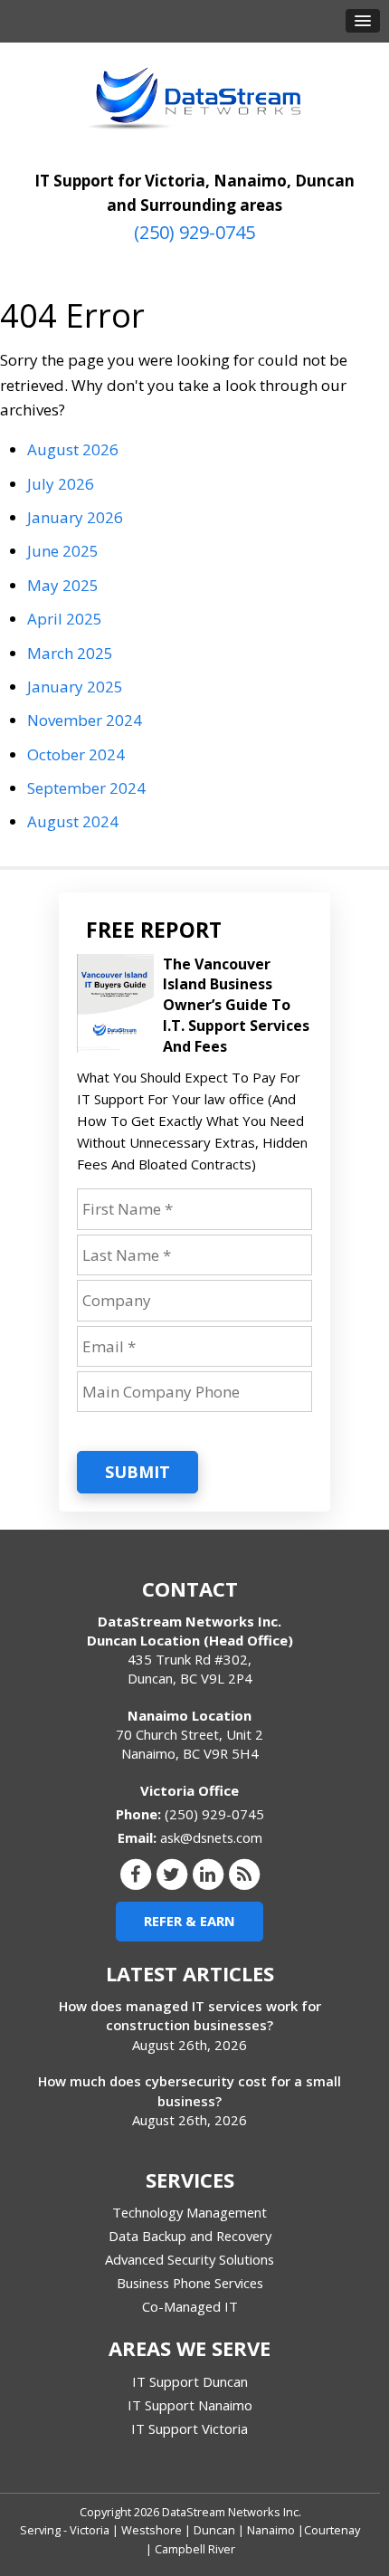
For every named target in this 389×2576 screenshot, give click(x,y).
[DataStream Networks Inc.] (194, 99)
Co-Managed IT (190, 2306)
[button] (363, 21)
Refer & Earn (190, 1921)
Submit (138, 1472)
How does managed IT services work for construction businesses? (190, 2015)
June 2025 (63, 551)
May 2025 (63, 585)
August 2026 (73, 449)
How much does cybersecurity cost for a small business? (190, 2090)
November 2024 (85, 720)
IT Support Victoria (190, 2428)
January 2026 (75, 517)
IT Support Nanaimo (190, 2405)
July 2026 (61, 484)
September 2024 (86, 788)
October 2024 (76, 754)
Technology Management (190, 2212)
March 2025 (70, 653)
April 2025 (65, 619)
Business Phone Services (190, 2283)
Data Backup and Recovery (190, 2236)
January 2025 (75, 687)
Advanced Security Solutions (190, 2259)
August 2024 (73, 821)
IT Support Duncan (190, 2381)
